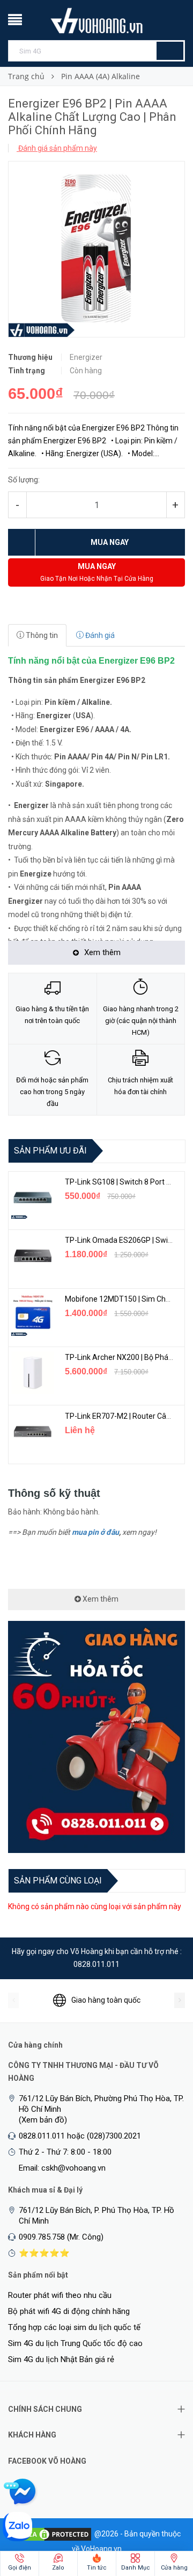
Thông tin (41, 635)
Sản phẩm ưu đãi (50, 1151)
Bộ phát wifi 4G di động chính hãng (69, 2311)
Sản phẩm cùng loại (58, 1881)
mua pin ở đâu (95, 1532)
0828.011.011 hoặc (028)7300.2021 (80, 2136)
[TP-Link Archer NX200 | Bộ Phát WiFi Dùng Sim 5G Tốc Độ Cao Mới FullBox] (33, 1373)
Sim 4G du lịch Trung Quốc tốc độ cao (75, 2343)
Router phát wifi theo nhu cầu (60, 2295)
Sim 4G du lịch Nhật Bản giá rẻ (61, 2359)
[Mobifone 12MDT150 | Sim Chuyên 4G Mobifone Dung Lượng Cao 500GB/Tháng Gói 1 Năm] (33, 1314)
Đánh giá (99, 635)
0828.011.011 (96, 1964)
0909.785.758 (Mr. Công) (61, 2237)
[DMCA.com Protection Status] (53, 2533)
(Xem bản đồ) (43, 2120)
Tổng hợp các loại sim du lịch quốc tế (74, 2327)
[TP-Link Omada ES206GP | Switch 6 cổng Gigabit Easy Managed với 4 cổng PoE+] (33, 1256)
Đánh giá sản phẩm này (57, 148)
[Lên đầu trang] (164, 2512)
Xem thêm (100, 1599)
